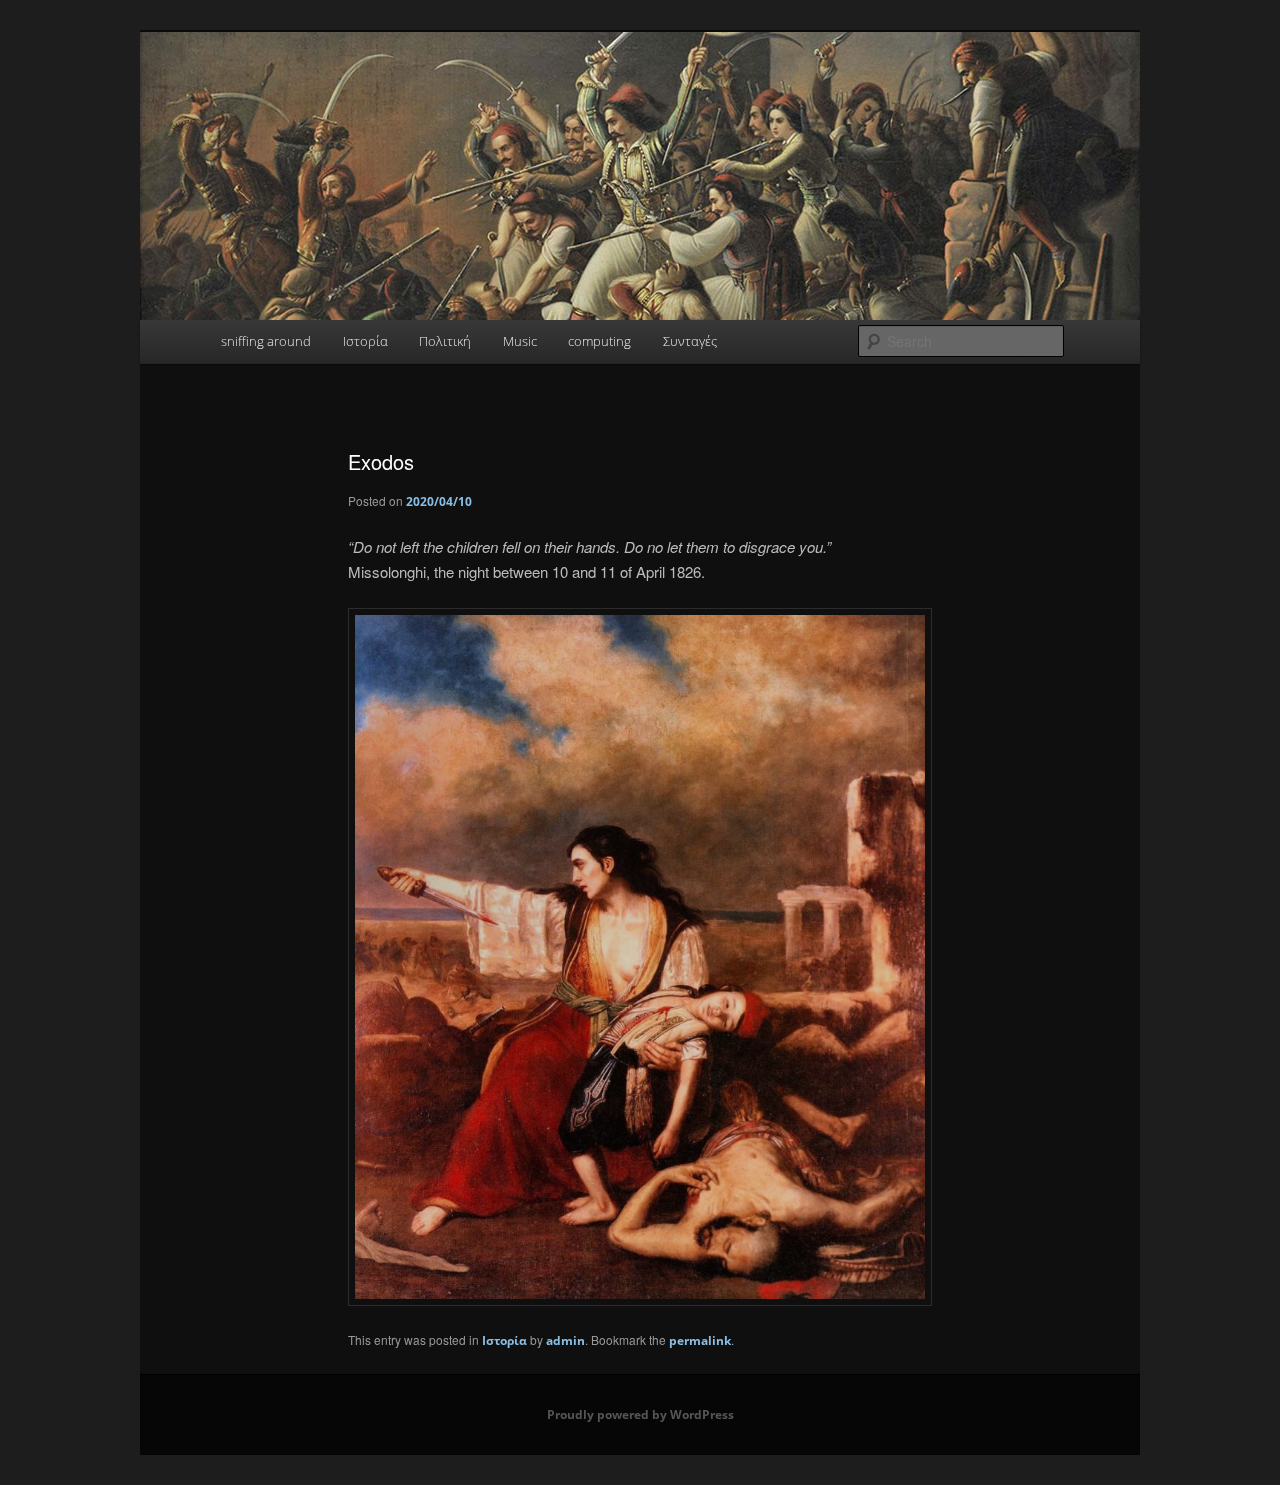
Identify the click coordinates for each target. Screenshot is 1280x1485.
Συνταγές (690, 341)
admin (565, 1340)
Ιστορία (365, 341)
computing (599, 341)
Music (520, 341)
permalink (700, 1340)
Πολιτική (445, 341)
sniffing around (266, 341)
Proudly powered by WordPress (640, 1414)
